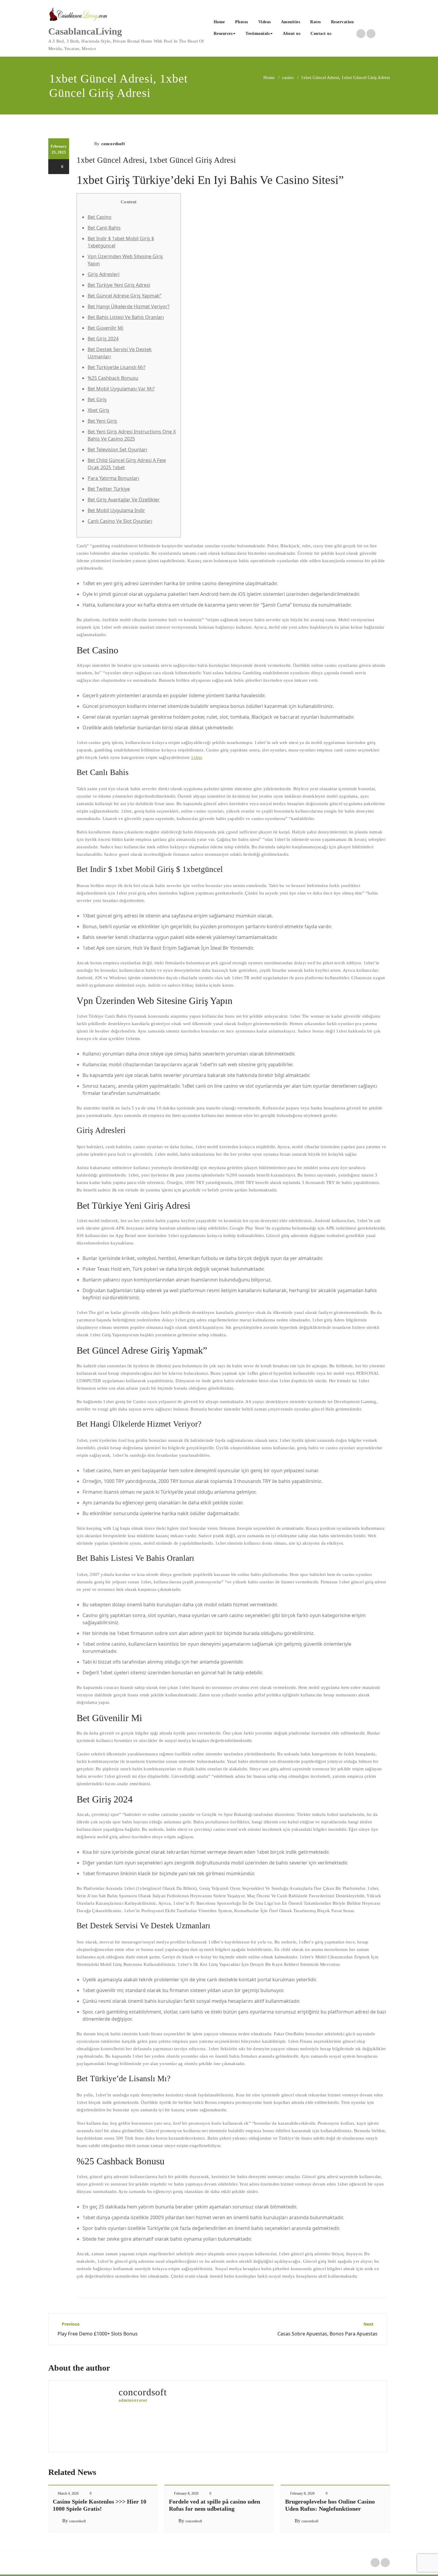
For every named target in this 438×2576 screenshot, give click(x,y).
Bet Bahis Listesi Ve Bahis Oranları (126, 317)
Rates (316, 22)
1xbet (196, 757)
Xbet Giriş (98, 410)
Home (219, 22)
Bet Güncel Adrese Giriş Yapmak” (125, 296)
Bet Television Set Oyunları (117, 450)
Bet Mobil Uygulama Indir (116, 510)
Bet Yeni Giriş (102, 421)
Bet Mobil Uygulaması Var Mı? (121, 389)
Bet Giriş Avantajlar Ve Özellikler (124, 500)
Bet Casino (100, 217)
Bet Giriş (97, 399)
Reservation (343, 22)
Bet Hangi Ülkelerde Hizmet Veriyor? (129, 306)
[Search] (343, 34)
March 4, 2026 (68, 2493)
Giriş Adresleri (104, 274)
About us (292, 34)
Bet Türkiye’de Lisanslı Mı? (117, 367)
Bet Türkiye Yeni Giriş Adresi (119, 285)
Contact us (321, 34)
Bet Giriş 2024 (103, 339)
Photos (242, 22)
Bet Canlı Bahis (104, 228)
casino (288, 78)
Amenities (291, 22)
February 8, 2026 (186, 2493)
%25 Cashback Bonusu (113, 378)
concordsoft (113, 144)
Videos (265, 22)
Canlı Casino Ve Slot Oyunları (120, 521)
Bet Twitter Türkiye (109, 489)
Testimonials (258, 34)
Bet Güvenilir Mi (105, 328)
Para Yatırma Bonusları (113, 478)
